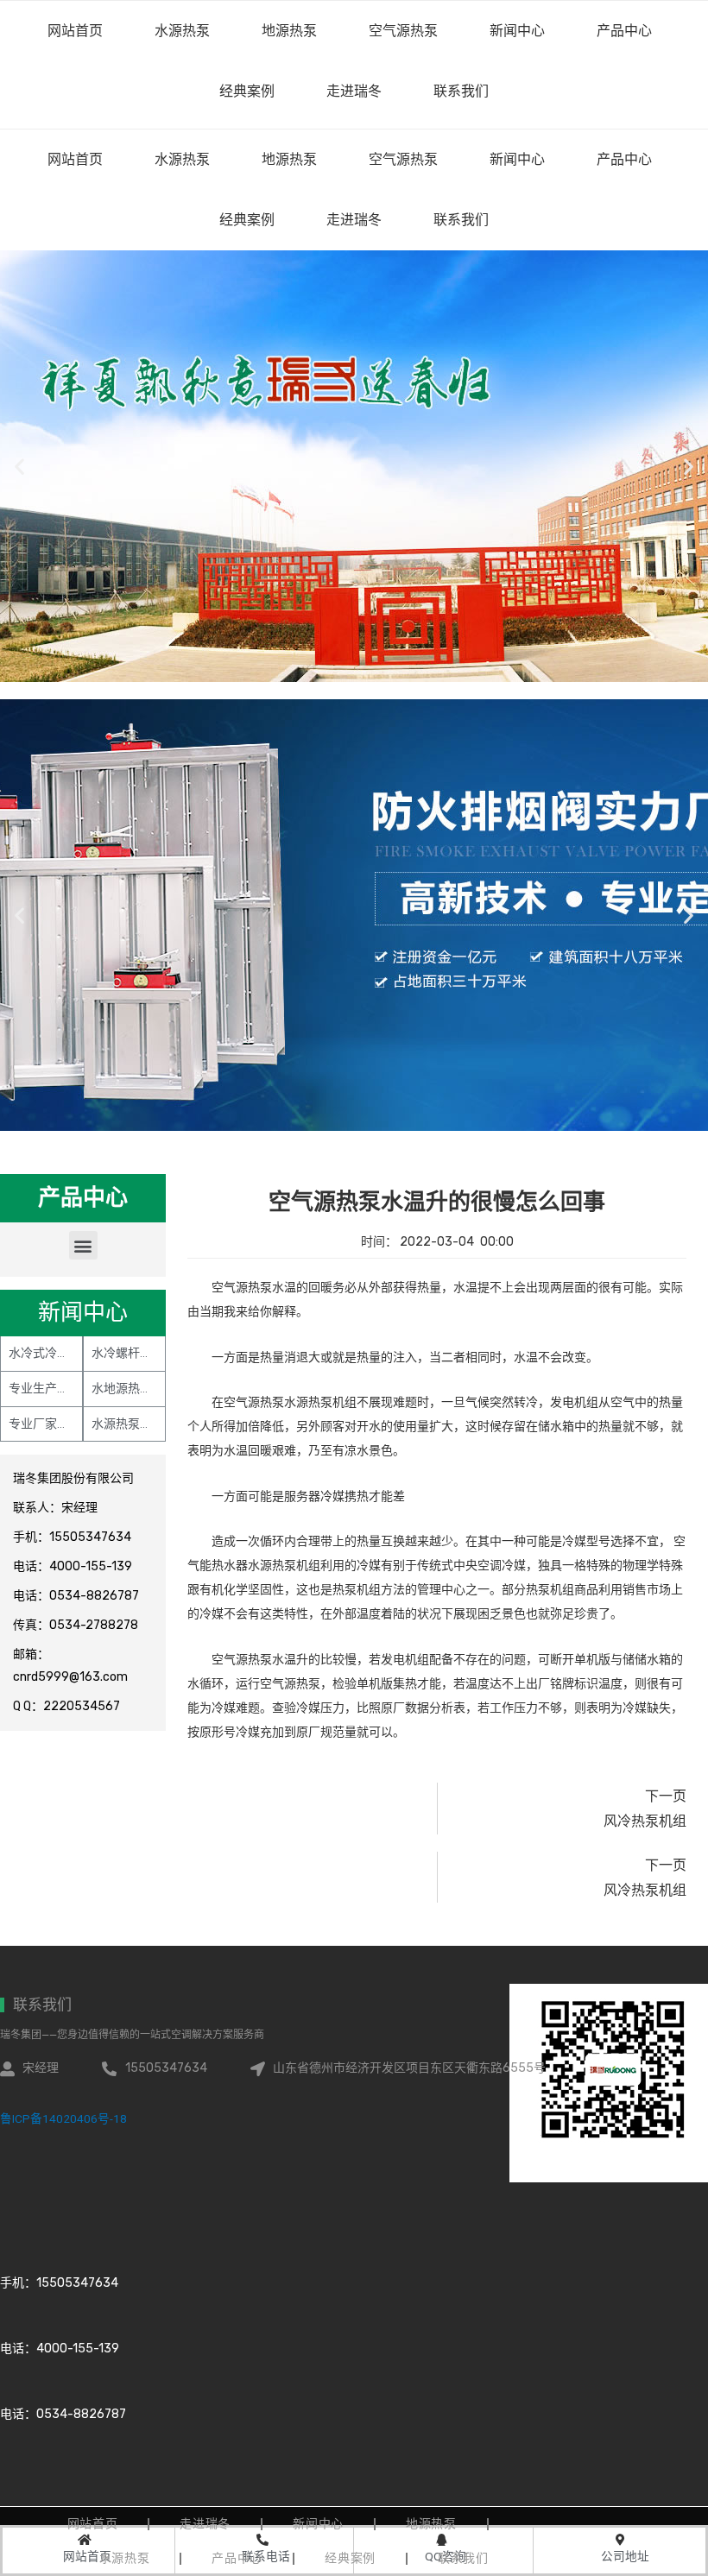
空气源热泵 (403, 159)
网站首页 (75, 159)
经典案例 (247, 220)
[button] (83, 1245)
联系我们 (461, 220)
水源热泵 (182, 159)
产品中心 (624, 159)
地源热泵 (289, 159)
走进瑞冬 (354, 220)
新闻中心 (517, 159)
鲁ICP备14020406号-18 (63, 2118)
